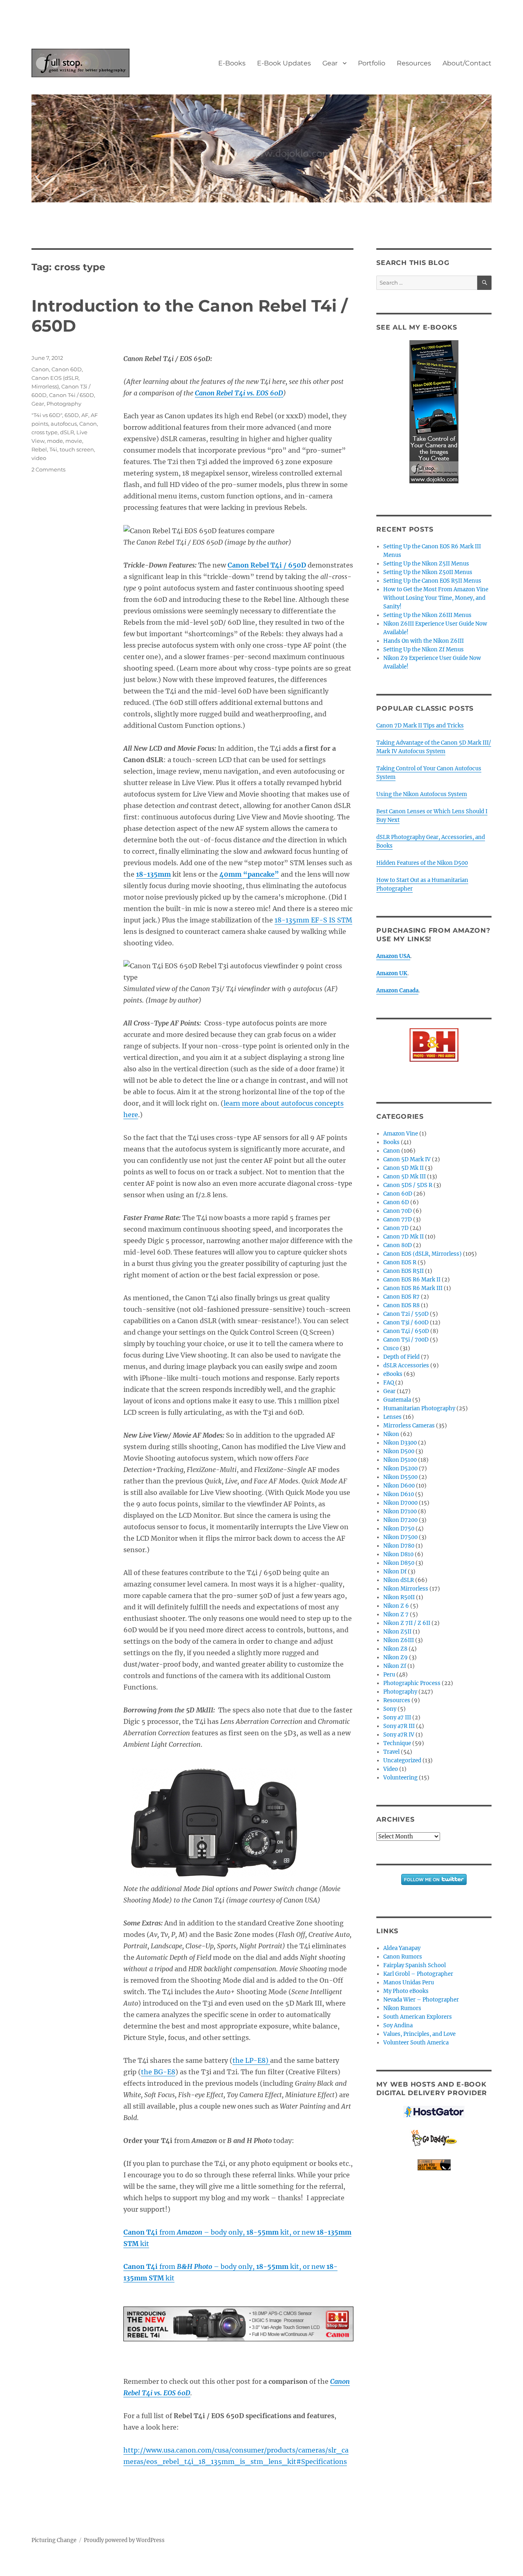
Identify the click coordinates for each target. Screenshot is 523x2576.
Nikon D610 (399, 1494)
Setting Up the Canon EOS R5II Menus (432, 581)
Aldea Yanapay (402, 1948)
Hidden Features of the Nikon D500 (422, 863)
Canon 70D (398, 1211)
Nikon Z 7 (396, 1614)
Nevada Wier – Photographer (421, 2000)
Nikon (391, 1434)
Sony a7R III (399, 1726)
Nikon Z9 (396, 1657)
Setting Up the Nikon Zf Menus (424, 650)
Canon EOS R (400, 1262)
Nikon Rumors (402, 2008)
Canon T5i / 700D (406, 1340)
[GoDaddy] (434, 2138)
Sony (390, 1709)
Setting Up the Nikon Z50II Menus (428, 572)
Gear (330, 63)
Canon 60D (67, 369)
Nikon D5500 (400, 1477)
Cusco (391, 1348)
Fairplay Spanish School (415, 1965)
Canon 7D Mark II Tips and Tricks (420, 726)
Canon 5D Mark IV (407, 1159)
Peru (389, 1675)
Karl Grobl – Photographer (418, 1974)
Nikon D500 (399, 1451)
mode (55, 441)
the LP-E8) (251, 2060)
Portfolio (372, 63)
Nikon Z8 (395, 1649)
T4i (53, 449)
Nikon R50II (399, 1597)
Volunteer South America (416, 2043)
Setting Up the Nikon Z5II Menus (426, 564)
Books (391, 1142)
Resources (414, 63)
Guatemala (397, 1400)
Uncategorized (402, 1760)
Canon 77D (398, 1220)
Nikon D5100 (400, 1460)
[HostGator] (434, 2112)
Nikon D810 (398, 1554)
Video (391, 1769)
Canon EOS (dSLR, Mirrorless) (422, 1254)
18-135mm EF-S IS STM (313, 920)
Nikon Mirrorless (406, 1589)
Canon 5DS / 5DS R (408, 1185)
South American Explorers (418, 2017)
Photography (64, 404)
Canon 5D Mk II (403, 1168)
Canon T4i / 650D (72, 395)
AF (85, 415)
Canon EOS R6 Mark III (413, 1288)
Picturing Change (54, 2540)
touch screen (77, 449)
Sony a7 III (397, 1718)
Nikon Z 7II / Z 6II (407, 1623)
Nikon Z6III (399, 1640)
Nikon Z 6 (396, 1606)
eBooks (393, 1374)
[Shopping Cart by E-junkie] (434, 2165)
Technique (397, 1743)
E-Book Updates (284, 63)
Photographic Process (412, 1683)
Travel (391, 1752)
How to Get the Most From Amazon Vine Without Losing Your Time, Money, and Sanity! (436, 598)
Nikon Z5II (397, 1632)
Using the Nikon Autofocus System (422, 794)
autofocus (64, 424)
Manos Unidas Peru (409, 1982)
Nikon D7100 (400, 1511)
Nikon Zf (395, 1666)
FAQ (389, 1383)
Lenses (392, 1417)
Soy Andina (398, 2025)
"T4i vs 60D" (47, 415)
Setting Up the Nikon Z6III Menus (427, 615)
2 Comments (48, 469)
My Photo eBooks (406, 1991)
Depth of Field (401, 1357)
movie (74, 441)
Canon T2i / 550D (406, 1314)
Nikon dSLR (399, 1580)
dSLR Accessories (406, 1365)
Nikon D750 (399, 1529)
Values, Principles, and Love (419, 2034)
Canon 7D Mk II (403, 1237)
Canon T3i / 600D (406, 1323)
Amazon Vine (401, 1134)
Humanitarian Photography (419, 1408)
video (39, 458)
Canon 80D (398, 1245)
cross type (45, 432)
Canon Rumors (403, 1957)
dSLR (67, 432)
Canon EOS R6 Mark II (412, 1280)
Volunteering (400, 1778)
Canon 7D (396, 1228)
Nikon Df (395, 1572)
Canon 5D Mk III (405, 1177)
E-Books (232, 63)
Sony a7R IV (399, 1735)
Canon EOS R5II (403, 1271)
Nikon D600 (399, 1486)
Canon (40, 369)
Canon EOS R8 (401, 1305)
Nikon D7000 (400, 1503)
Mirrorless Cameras (409, 1426)
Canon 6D (396, 1202)
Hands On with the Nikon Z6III (424, 641)
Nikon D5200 (400, 1469)
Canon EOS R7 (401, 1297)
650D (72, 415)
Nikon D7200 (400, 1520)
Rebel (39, 449)
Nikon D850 (399, 1563)
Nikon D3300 (400, 1443)
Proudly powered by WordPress (124, 2540)
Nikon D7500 (400, 1537)
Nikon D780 (399, 1546)
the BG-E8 (158, 2072)
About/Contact (467, 63)
